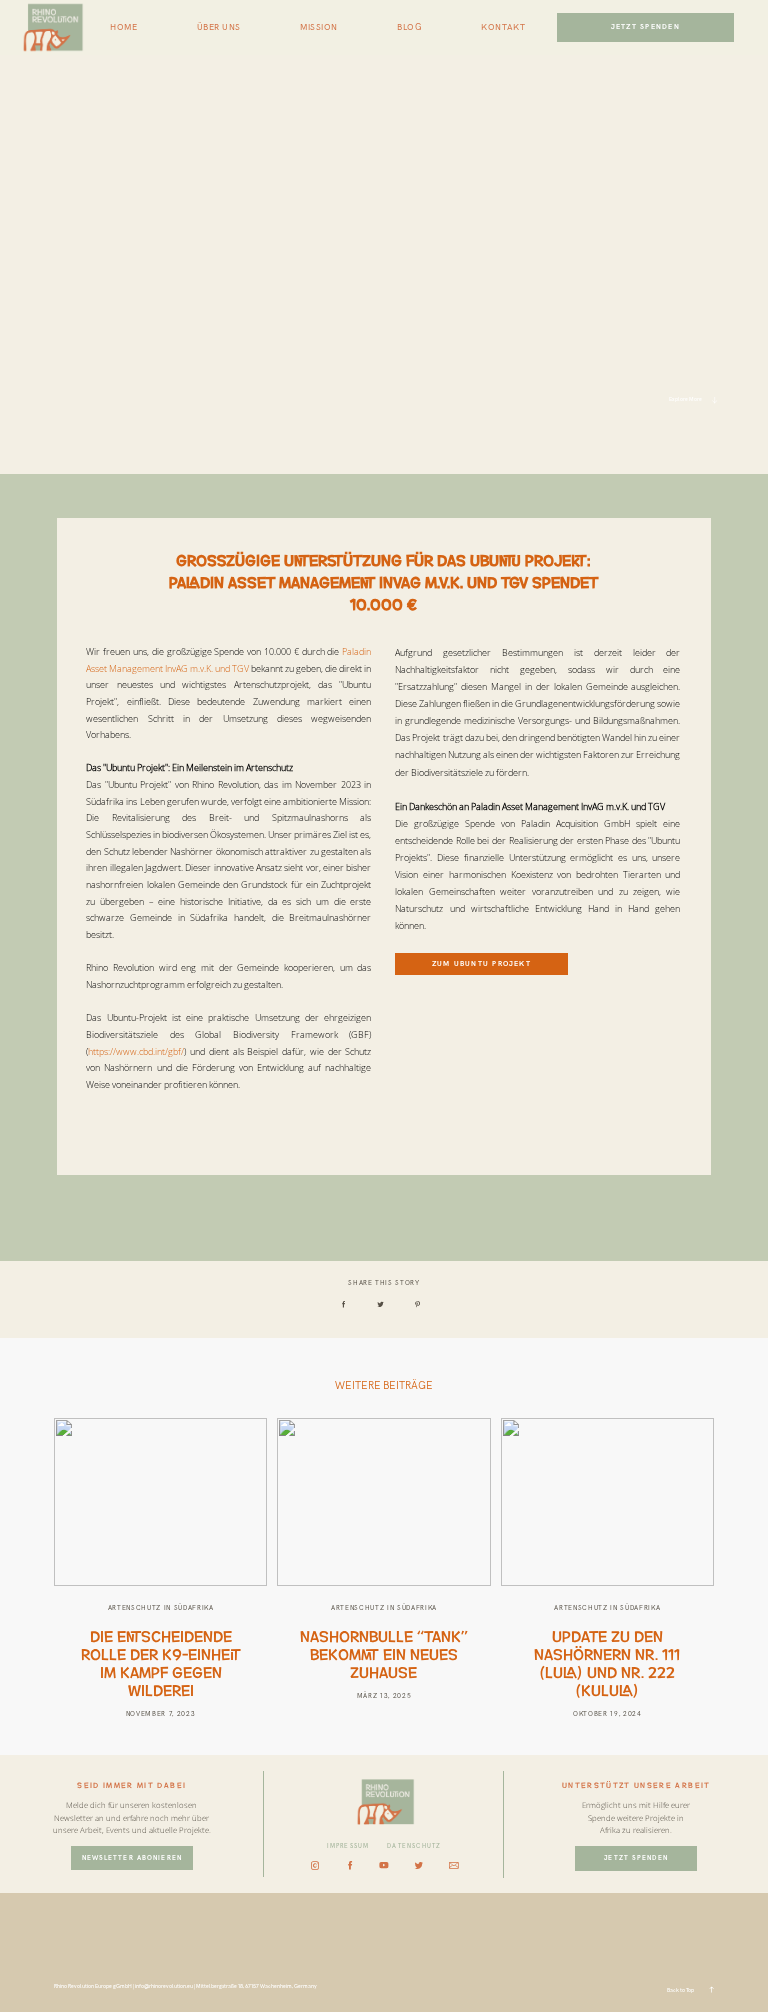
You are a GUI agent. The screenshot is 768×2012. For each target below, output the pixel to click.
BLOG (409, 28)
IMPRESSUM (348, 1846)
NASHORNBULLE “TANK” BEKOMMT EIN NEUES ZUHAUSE (384, 1653)
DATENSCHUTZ (414, 1846)
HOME (123, 28)
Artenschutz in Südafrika (161, 1608)
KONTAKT (503, 28)
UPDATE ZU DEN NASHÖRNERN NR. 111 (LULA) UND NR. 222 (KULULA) (607, 1662)
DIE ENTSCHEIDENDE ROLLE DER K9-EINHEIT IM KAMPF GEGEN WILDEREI (161, 1662)
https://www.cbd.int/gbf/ (136, 1051)
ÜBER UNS (219, 28)
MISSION (319, 28)
